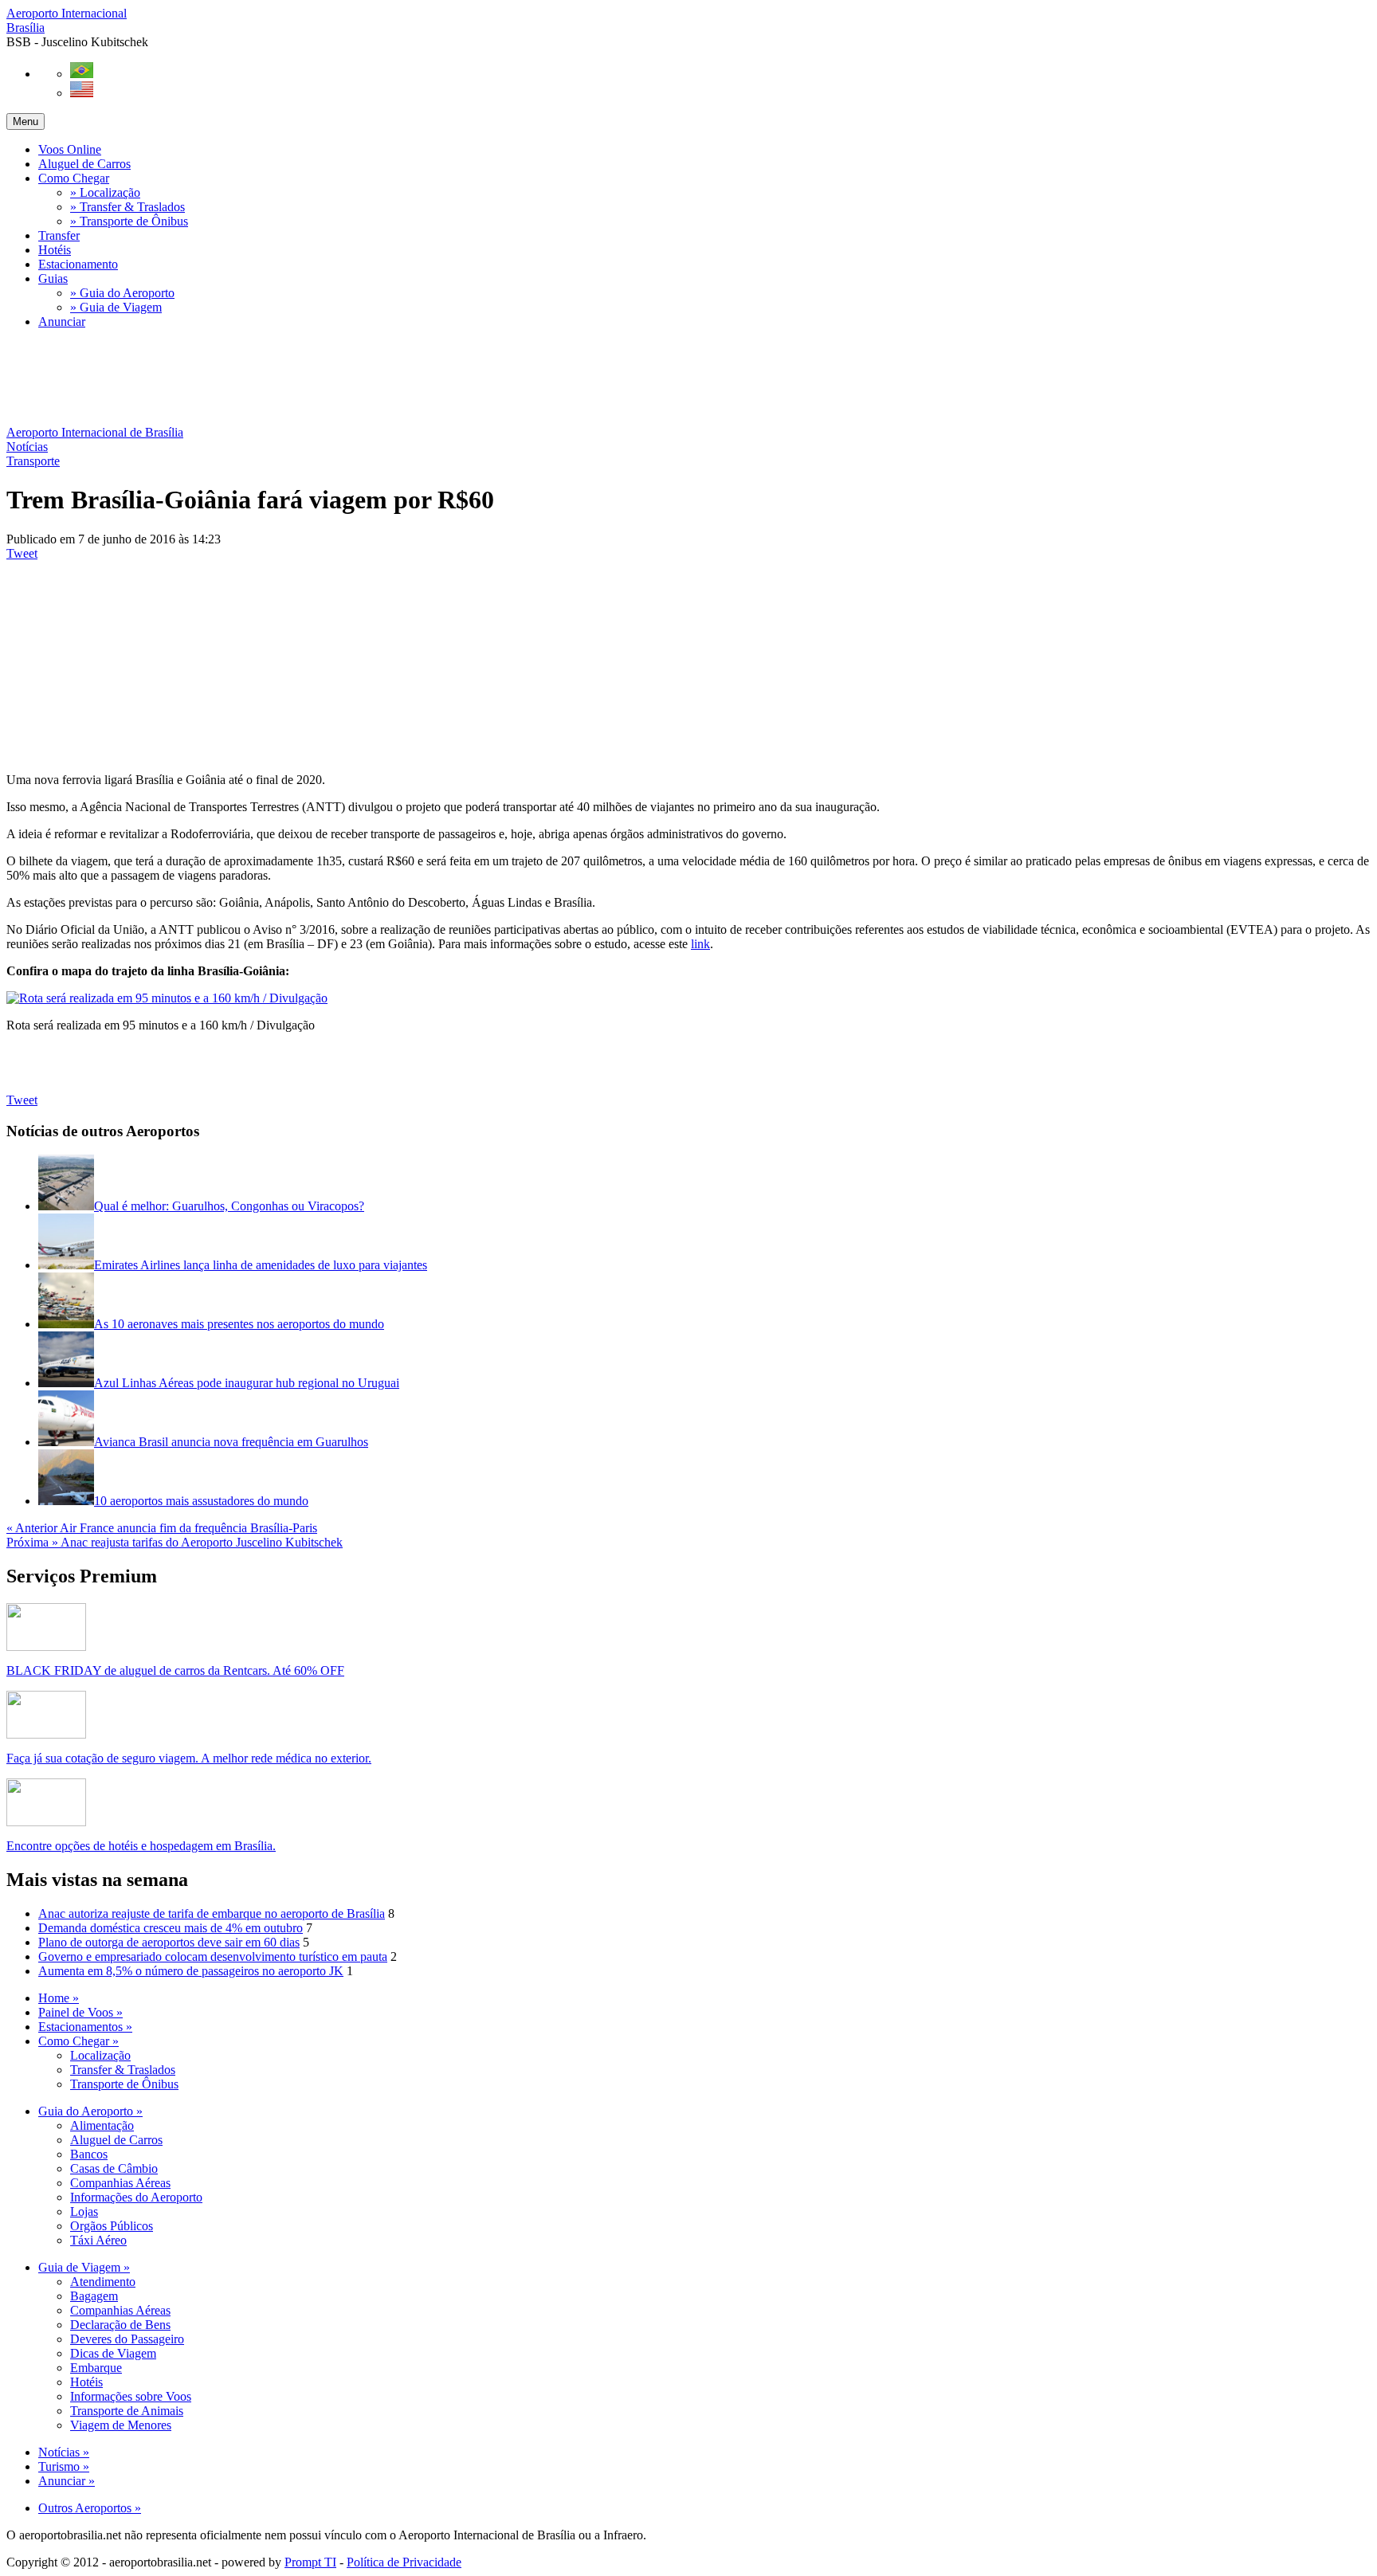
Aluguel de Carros (84, 164)
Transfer (59, 235)
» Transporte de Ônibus (129, 221)
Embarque (96, 2368)
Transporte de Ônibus (124, 2084)
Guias (53, 278)
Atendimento (103, 2282)
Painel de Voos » (80, 2012)
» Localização (105, 192)
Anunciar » (67, 2481)
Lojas (84, 2211)
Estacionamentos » (85, 2027)
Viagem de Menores (121, 2425)
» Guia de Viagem (116, 307)
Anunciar (62, 322)
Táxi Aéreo (98, 2240)
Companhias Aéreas (120, 2183)
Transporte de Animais (127, 2411)
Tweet (22, 553)
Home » (59, 1998)
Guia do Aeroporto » (90, 2111)
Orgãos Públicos (112, 2226)
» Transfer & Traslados (127, 207)
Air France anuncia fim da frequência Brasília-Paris (162, 1528)
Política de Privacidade (404, 2562)
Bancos (89, 2154)
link (700, 944)
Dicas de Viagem (113, 2353)
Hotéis (55, 250)
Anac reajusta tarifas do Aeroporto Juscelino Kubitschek (175, 1542)
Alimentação (102, 2125)
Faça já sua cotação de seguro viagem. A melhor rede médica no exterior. (189, 1758)
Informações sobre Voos (131, 2396)
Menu (25, 122)
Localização (100, 2055)
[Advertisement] (296, 378)
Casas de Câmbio (114, 2168)
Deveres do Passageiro (127, 2339)
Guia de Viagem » (84, 2267)
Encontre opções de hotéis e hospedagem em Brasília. (141, 1846)
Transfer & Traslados (123, 2070)
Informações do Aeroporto (136, 2197)
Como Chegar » (78, 2041)
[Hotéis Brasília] (46, 1822)
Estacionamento (78, 264)
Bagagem (94, 2296)
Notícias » (64, 2452)
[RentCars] (46, 1647)
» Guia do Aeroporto (122, 293)
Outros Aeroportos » (90, 2508)
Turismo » (64, 2466)
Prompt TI (310, 2562)
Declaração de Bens (120, 2325)
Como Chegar (74, 178)
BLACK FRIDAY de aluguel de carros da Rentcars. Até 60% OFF (175, 1670)
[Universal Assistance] (46, 1734)
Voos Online (70, 149)
